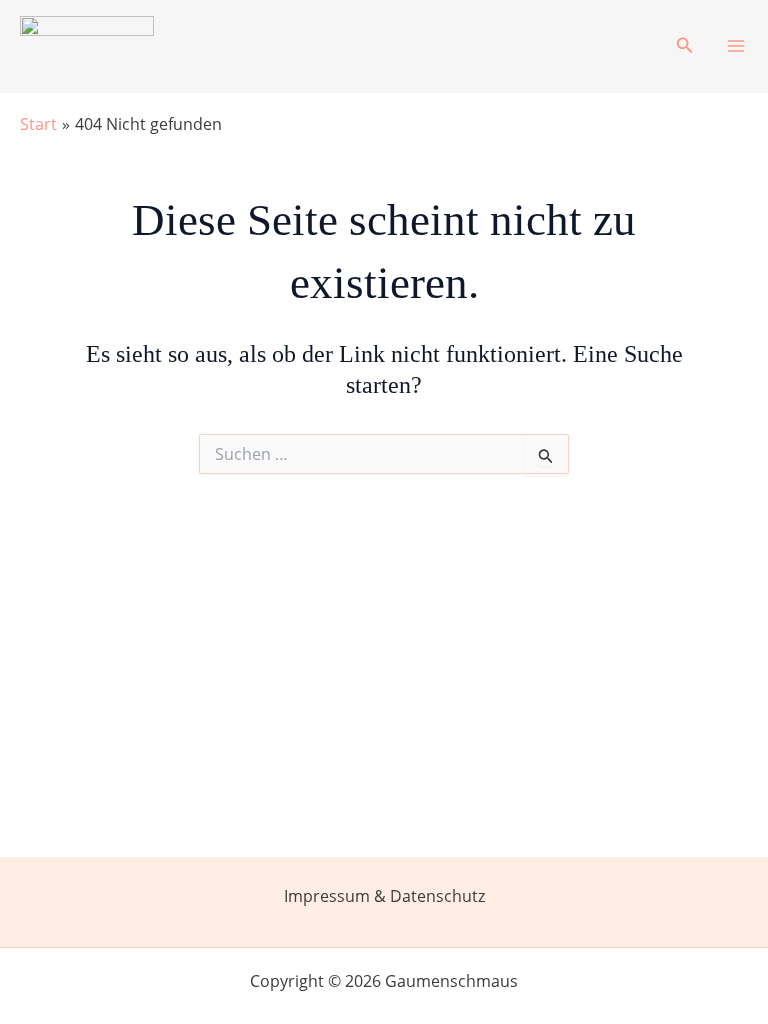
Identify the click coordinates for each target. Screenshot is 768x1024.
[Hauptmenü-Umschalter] (736, 46)
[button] (685, 46)
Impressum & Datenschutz (384, 896)
